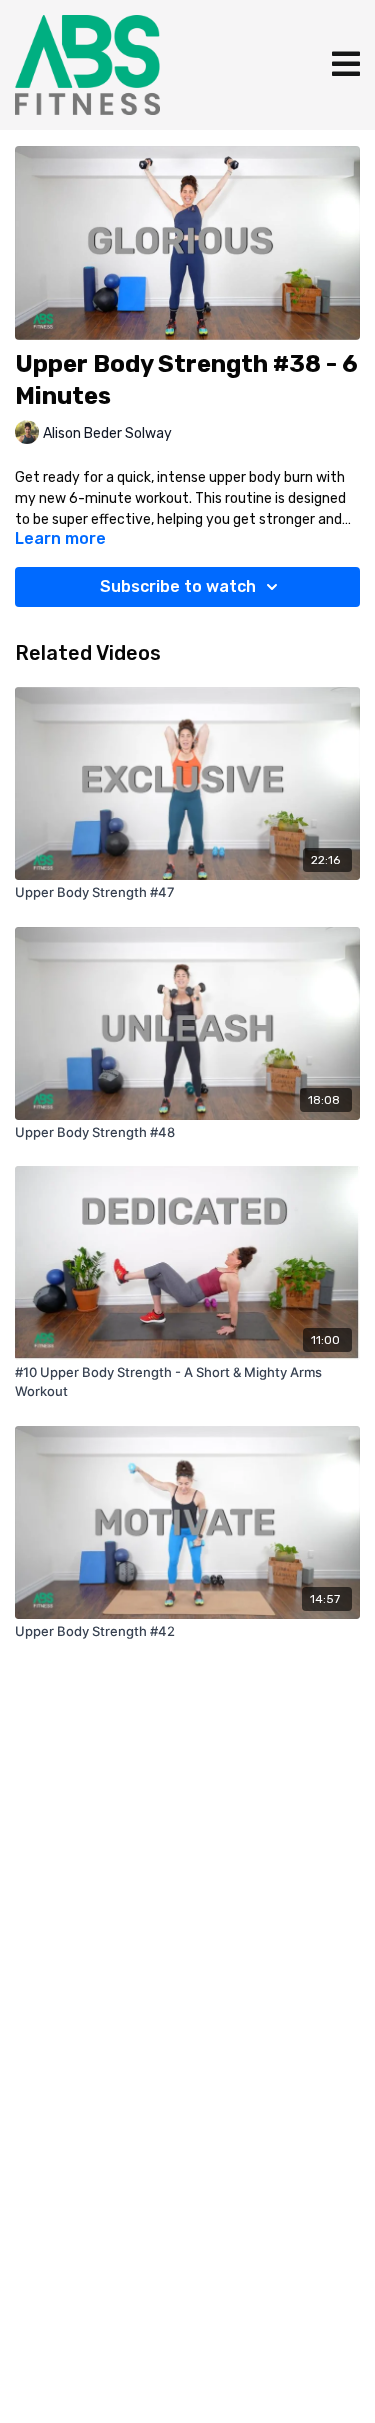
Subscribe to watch (178, 586)
